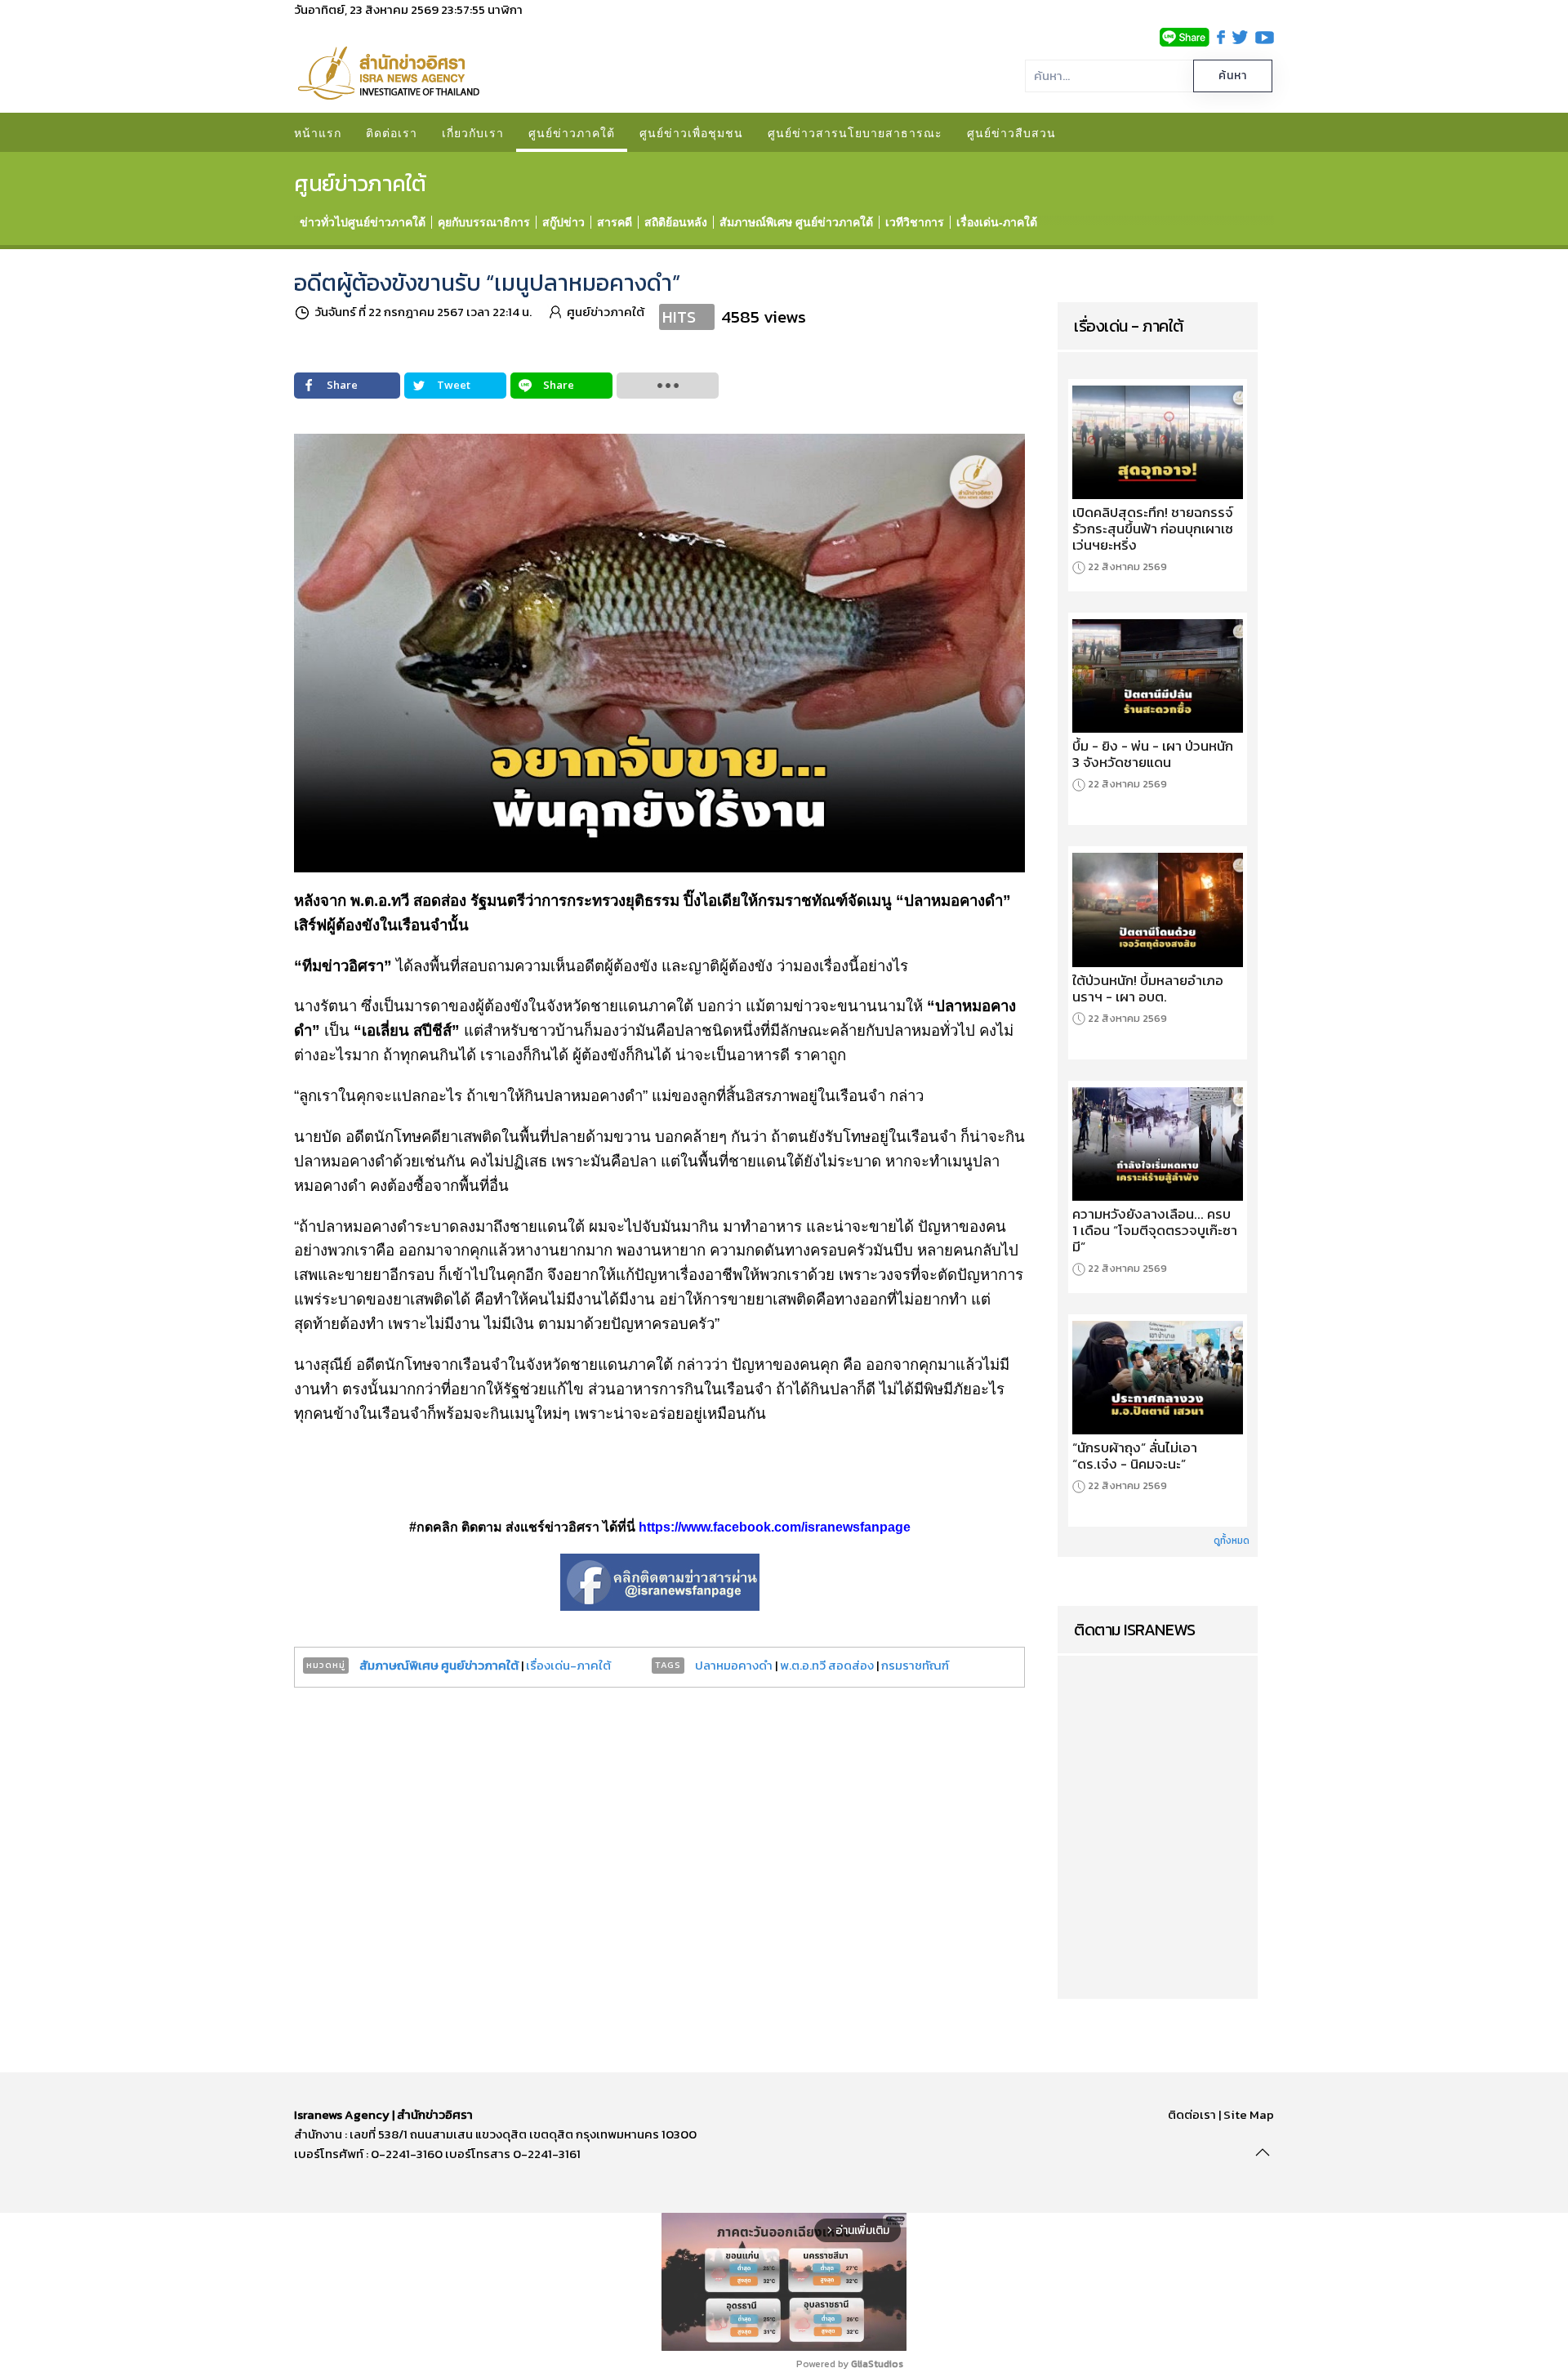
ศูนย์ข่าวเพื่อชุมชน (691, 132)
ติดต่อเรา (392, 132)
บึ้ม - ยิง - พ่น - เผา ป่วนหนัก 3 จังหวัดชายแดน (1153, 754)
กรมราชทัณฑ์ (915, 1665)
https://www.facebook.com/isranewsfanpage (775, 1527)
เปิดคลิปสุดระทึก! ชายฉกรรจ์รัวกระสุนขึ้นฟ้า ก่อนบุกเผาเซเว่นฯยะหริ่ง (1153, 528)
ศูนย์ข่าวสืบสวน (1011, 132)
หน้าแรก (318, 132)
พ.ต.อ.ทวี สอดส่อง (827, 1665)
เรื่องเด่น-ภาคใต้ (568, 1665)
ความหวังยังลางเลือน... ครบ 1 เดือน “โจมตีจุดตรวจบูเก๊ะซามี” (1155, 1230)
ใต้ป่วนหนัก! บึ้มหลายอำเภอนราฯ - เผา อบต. (1148, 988)
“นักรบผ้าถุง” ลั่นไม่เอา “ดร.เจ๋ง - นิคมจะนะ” (1135, 1456)
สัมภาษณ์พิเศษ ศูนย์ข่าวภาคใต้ (439, 1665)
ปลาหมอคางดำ (734, 1665)
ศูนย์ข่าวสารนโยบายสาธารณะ (855, 132)
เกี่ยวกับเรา (473, 132)
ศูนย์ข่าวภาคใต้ (572, 132)
